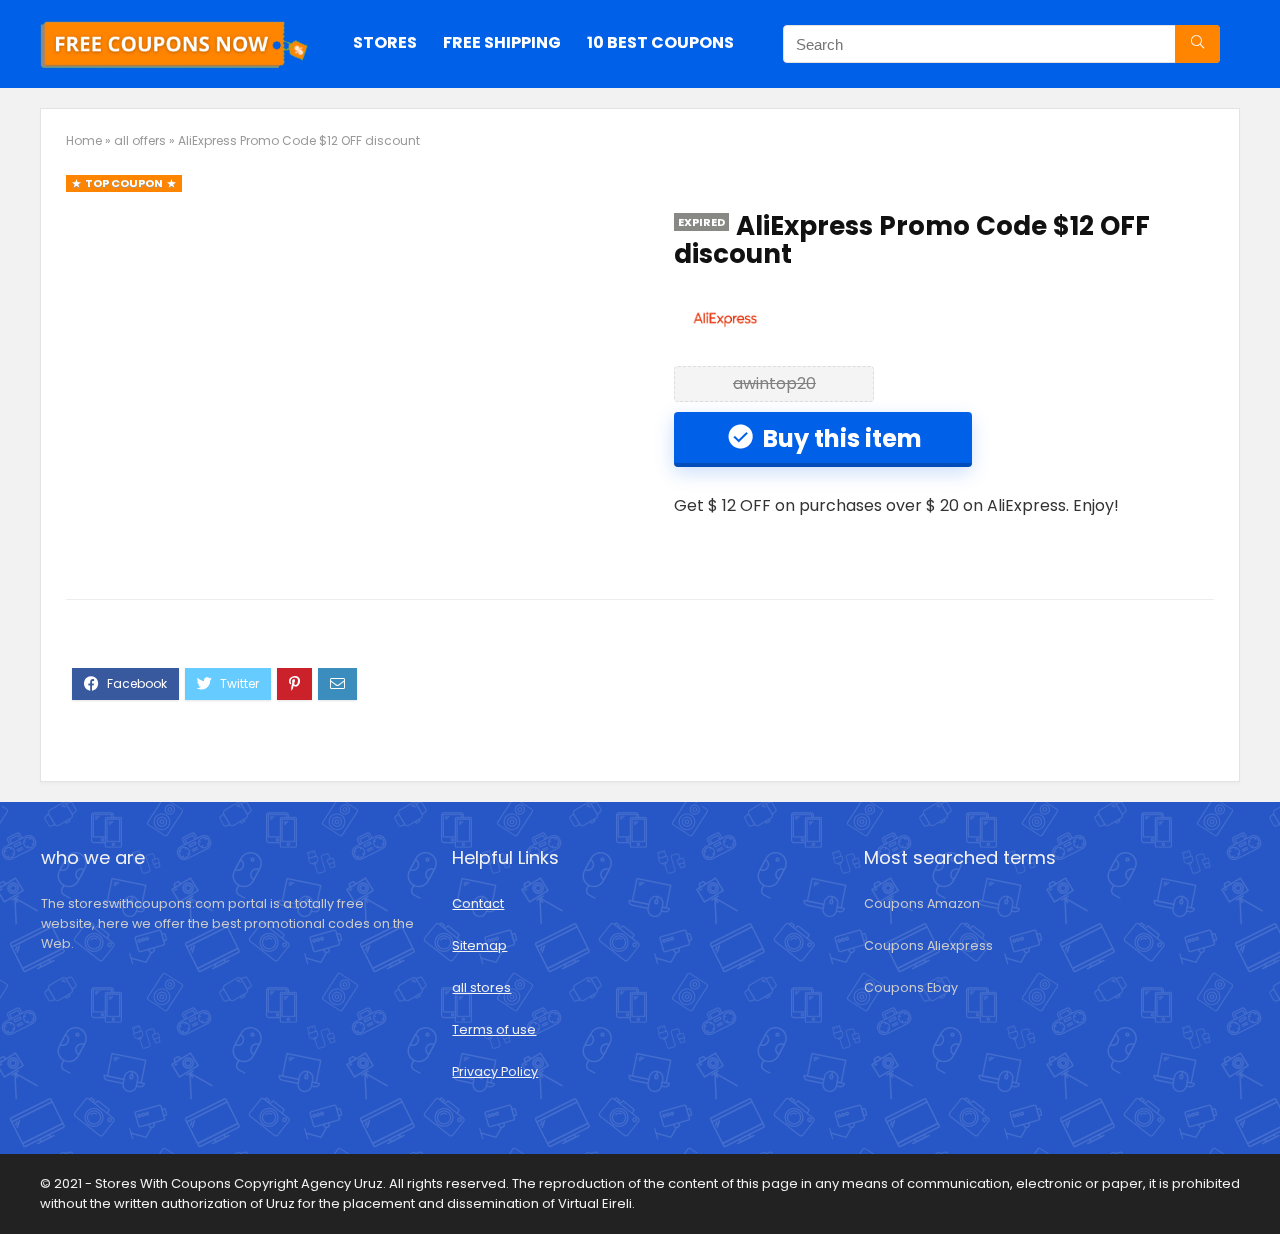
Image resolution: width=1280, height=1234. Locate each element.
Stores (385, 42)
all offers (140, 140)
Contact (478, 903)
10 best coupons (660, 42)
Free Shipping (502, 42)
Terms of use (494, 1029)
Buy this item (840, 438)
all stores (481, 987)
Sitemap (479, 945)
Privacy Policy (495, 1071)
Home (84, 140)
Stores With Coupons (164, 1183)
